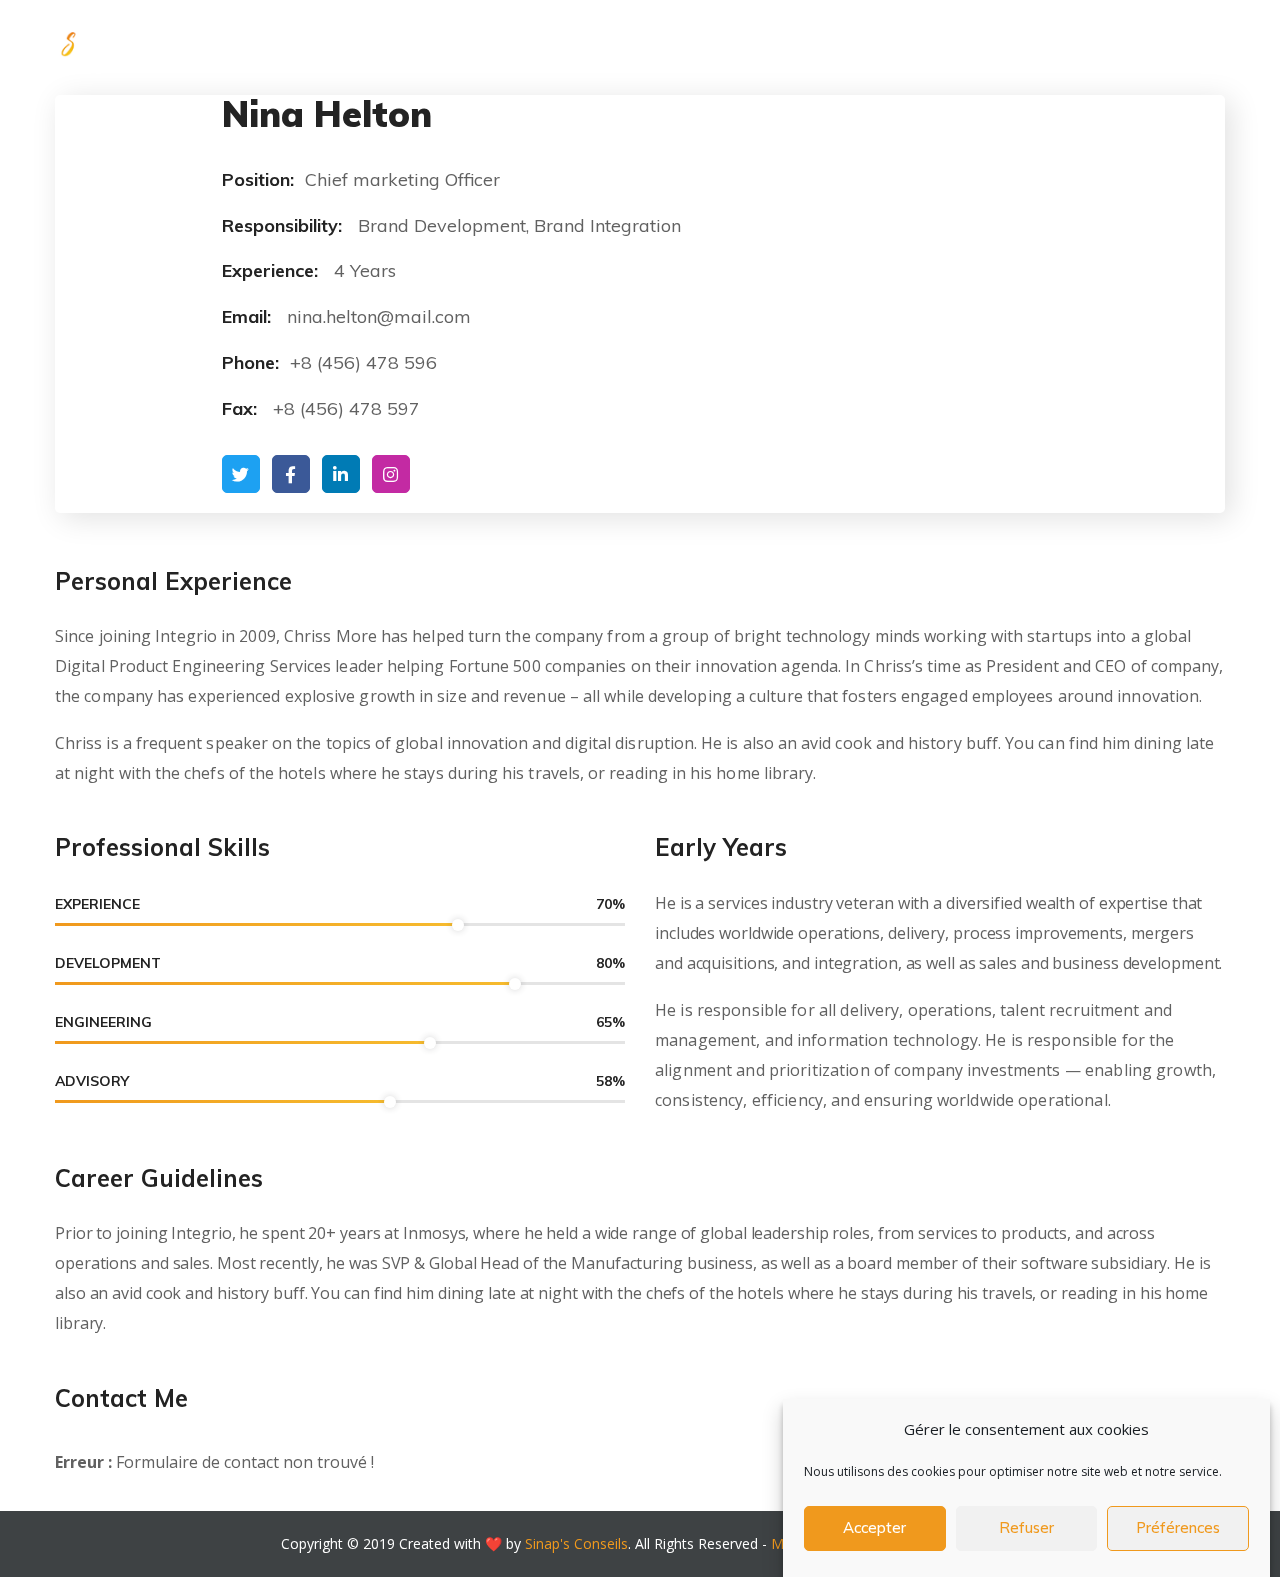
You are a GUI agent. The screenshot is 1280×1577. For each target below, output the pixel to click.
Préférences (1178, 1528)
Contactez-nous (1156, 40)
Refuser (1026, 1528)
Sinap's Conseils (576, 1543)
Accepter (874, 1528)
